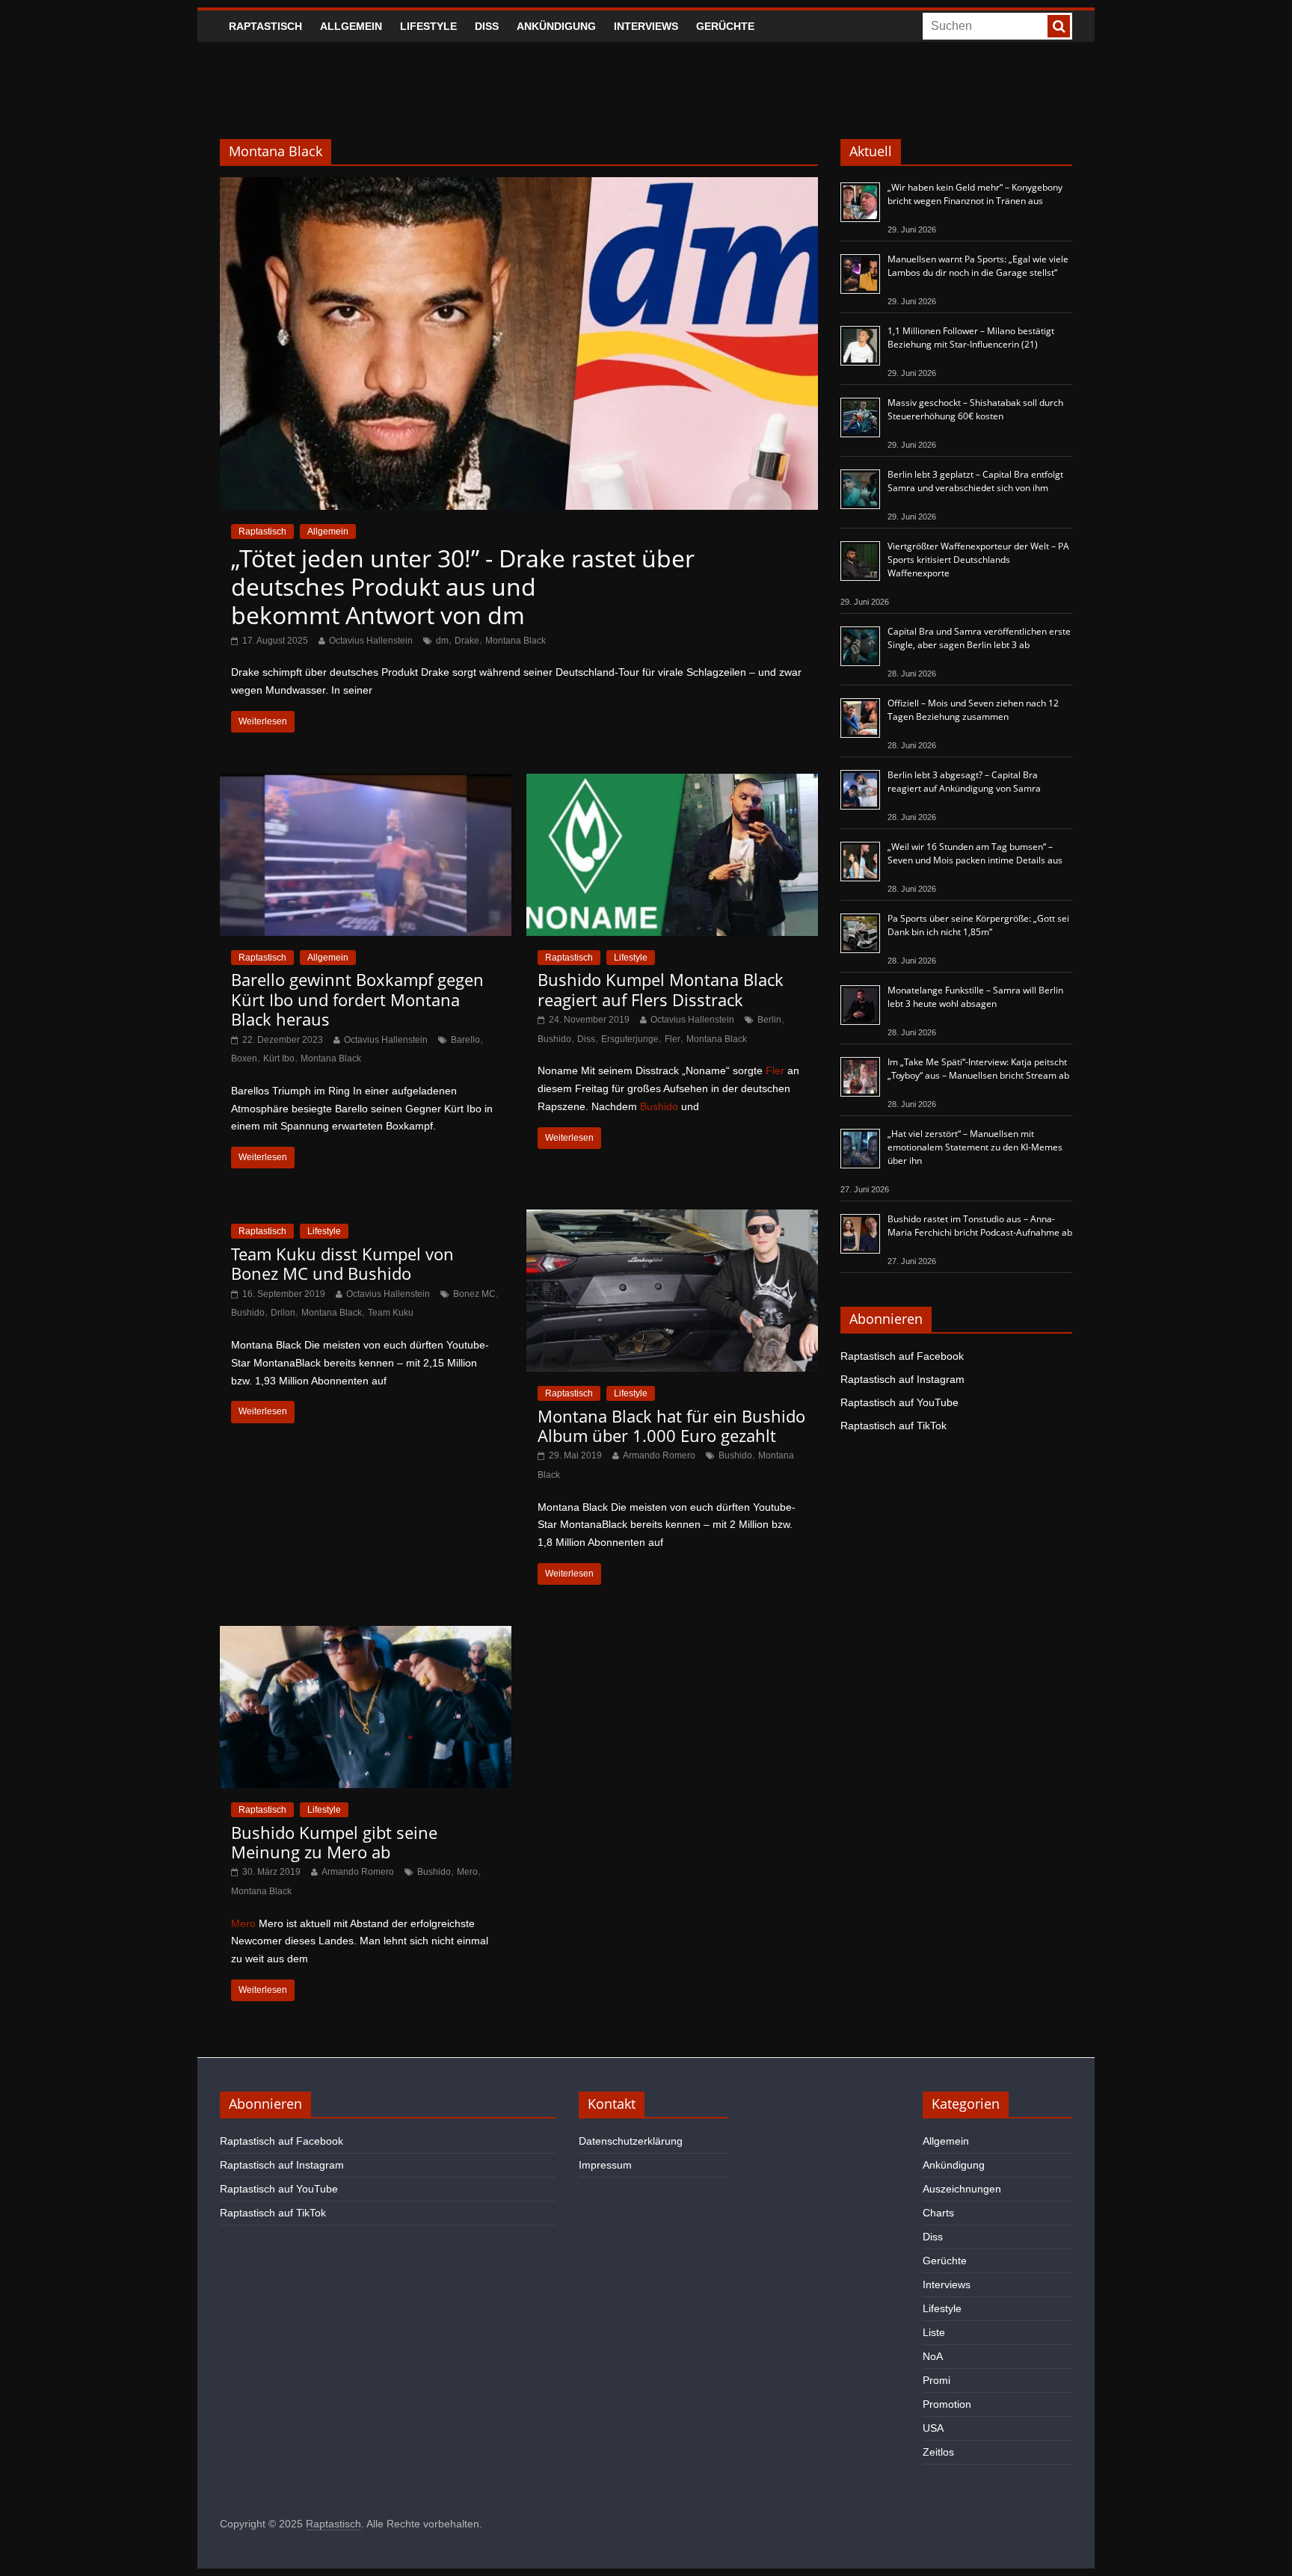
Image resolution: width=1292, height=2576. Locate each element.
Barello (465, 1040)
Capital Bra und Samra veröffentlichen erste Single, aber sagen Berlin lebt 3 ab (979, 638)
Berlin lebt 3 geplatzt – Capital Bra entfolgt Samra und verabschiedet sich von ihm (975, 481)
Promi (936, 2380)
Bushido (554, 1039)
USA (933, 2428)
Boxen (244, 1059)
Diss (487, 26)
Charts (938, 2213)
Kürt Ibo (279, 1059)
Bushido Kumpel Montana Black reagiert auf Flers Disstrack (661, 989)
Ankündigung (556, 26)
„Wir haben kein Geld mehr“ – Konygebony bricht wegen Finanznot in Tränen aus (975, 194)
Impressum (605, 2165)
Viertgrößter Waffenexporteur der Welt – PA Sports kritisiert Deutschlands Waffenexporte (978, 560)
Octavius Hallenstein (371, 641)
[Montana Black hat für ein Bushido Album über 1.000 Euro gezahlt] (672, 1219)
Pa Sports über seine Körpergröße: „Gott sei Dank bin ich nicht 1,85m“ (978, 925)
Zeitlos (938, 2452)
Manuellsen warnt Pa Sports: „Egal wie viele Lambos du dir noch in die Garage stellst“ (978, 266)
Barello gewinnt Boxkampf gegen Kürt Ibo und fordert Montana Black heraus (357, 999)
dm (442, 641)
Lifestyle (428, 26)
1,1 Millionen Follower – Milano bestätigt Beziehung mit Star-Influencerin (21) (971, 338)
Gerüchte (725, 26)
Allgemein (351, 26)
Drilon (283, 1313)
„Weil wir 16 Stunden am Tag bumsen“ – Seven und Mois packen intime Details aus (975, 853)
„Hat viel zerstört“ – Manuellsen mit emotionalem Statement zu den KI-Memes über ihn (975, 1147)
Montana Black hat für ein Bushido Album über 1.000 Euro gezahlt (671, 1426)
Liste (934, 2332)
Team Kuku (391, 1313)
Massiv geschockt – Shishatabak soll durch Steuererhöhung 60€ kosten (975, 409)
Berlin (769, 1020)
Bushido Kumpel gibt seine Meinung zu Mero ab (334, 1842)
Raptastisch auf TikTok (893, 1426)
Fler (673, 1039)
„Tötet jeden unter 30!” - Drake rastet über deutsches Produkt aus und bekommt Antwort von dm (463, 587)
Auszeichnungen (962, 2189)
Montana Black (516, 641)
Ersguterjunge (630, 1039)
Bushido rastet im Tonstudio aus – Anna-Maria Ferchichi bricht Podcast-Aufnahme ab (980, 1226)
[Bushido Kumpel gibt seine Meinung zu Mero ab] (366, 1635)
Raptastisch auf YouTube (899, 1402)
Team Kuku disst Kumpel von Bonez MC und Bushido (342, 1263)
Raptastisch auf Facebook (902, 1356)
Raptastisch (265, 26)
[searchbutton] (1059, 26)
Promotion (947, 2404)
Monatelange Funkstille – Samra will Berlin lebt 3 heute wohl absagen (975, 997)
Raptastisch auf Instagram (902, 1379)
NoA (933, 2356)
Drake (467, 641)
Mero (467, 1872)
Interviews (646, 26)
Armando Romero (659, 1455)
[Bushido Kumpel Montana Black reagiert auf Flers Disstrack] (672, 783)
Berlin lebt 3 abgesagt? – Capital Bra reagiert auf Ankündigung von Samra (964, 782)
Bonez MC (474, 1294)
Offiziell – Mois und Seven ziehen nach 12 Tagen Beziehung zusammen (973, 710)
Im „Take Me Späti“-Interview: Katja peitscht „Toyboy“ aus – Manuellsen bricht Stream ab (978, 1069)
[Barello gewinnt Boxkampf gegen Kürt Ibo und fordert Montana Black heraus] (366, 783)
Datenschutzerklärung (631, 2141)
